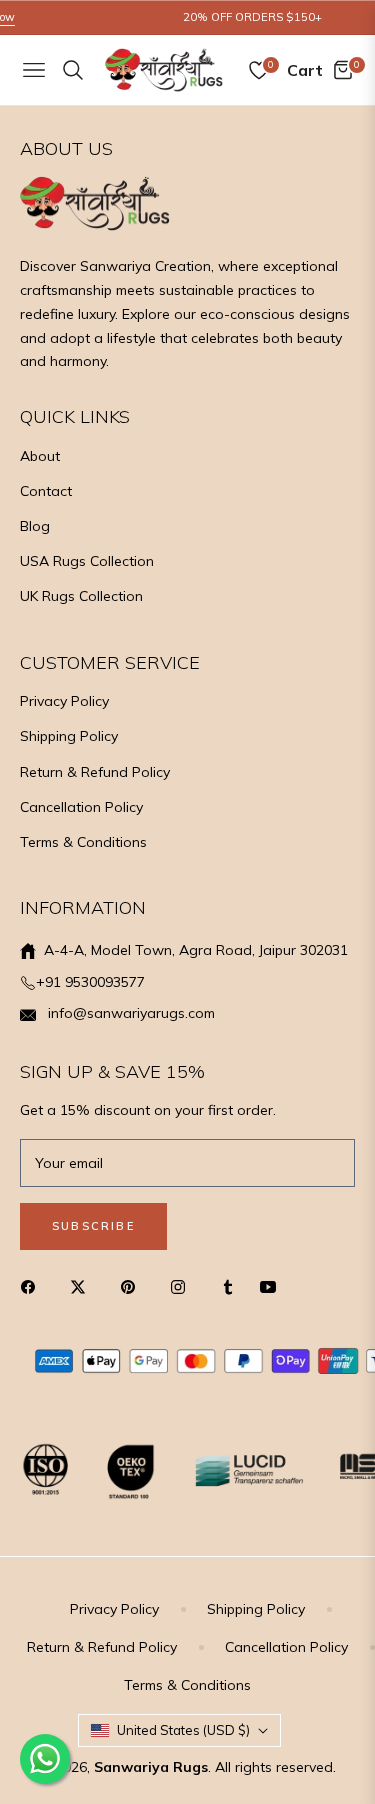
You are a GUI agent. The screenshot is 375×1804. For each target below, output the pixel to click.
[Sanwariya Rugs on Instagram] (183, 1286)
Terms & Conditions (83, 842)
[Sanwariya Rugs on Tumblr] (228, 1286)
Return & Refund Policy (95, 772)
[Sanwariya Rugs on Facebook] (33, 1286)
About (40, 456)
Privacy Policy (64, 701)
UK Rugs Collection (81, 596)
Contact (46, 491)
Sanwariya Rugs (151, 1767)
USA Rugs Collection (87, 561)
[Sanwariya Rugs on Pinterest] (133, 1286)
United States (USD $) (183, 1730)
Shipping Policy (69, 736)
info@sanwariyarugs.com (129, 1013)
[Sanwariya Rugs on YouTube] (273, 1286)
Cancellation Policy (81, 807)
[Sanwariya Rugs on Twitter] (83, 1286)
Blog (35, 526)
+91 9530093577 (90, 982)
